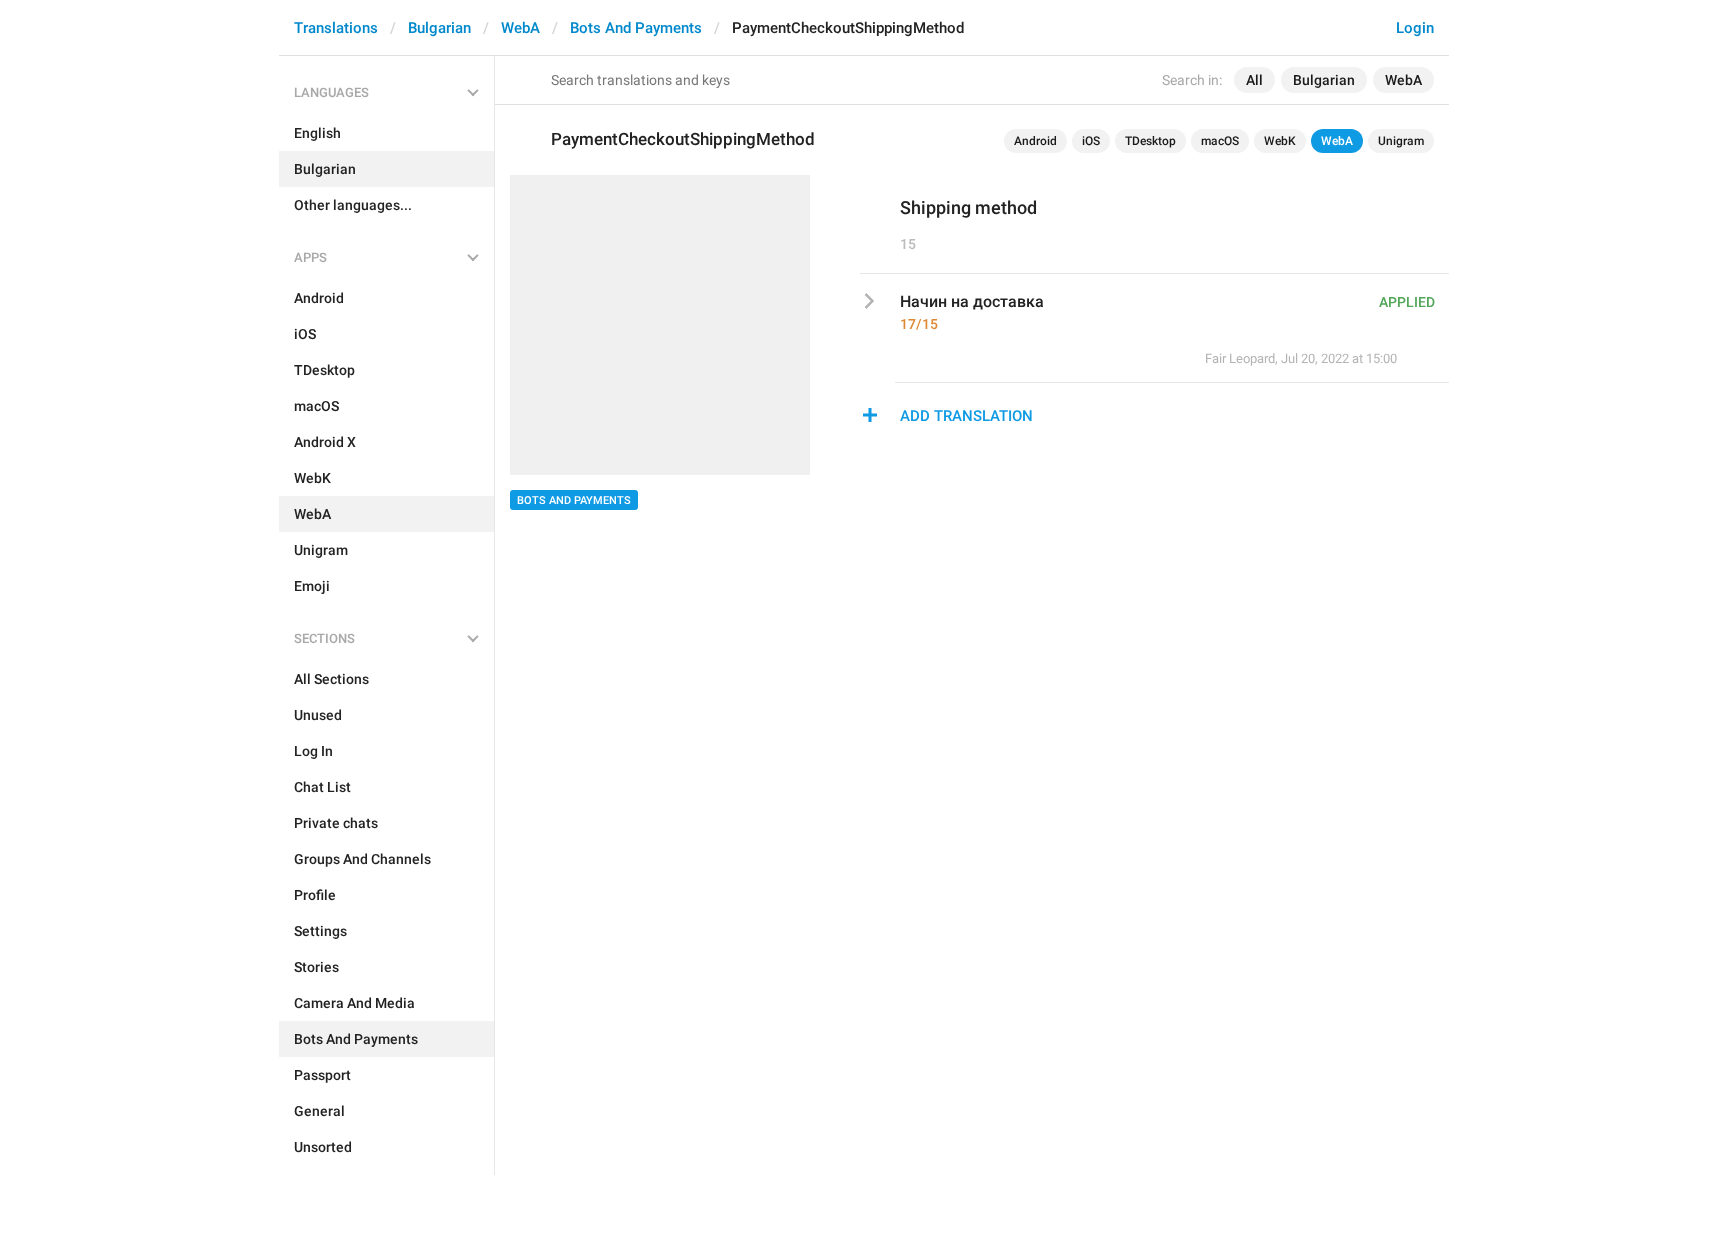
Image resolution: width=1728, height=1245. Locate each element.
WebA (520, 28)
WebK (1280, 141)
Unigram (1401, 141)
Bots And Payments (636, 28)
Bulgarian (439, 28)
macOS (1220, 141)
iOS (1091, 141)
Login (1415, 28)
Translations (336, 28)
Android (1035, 141)
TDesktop (1150, 141)
